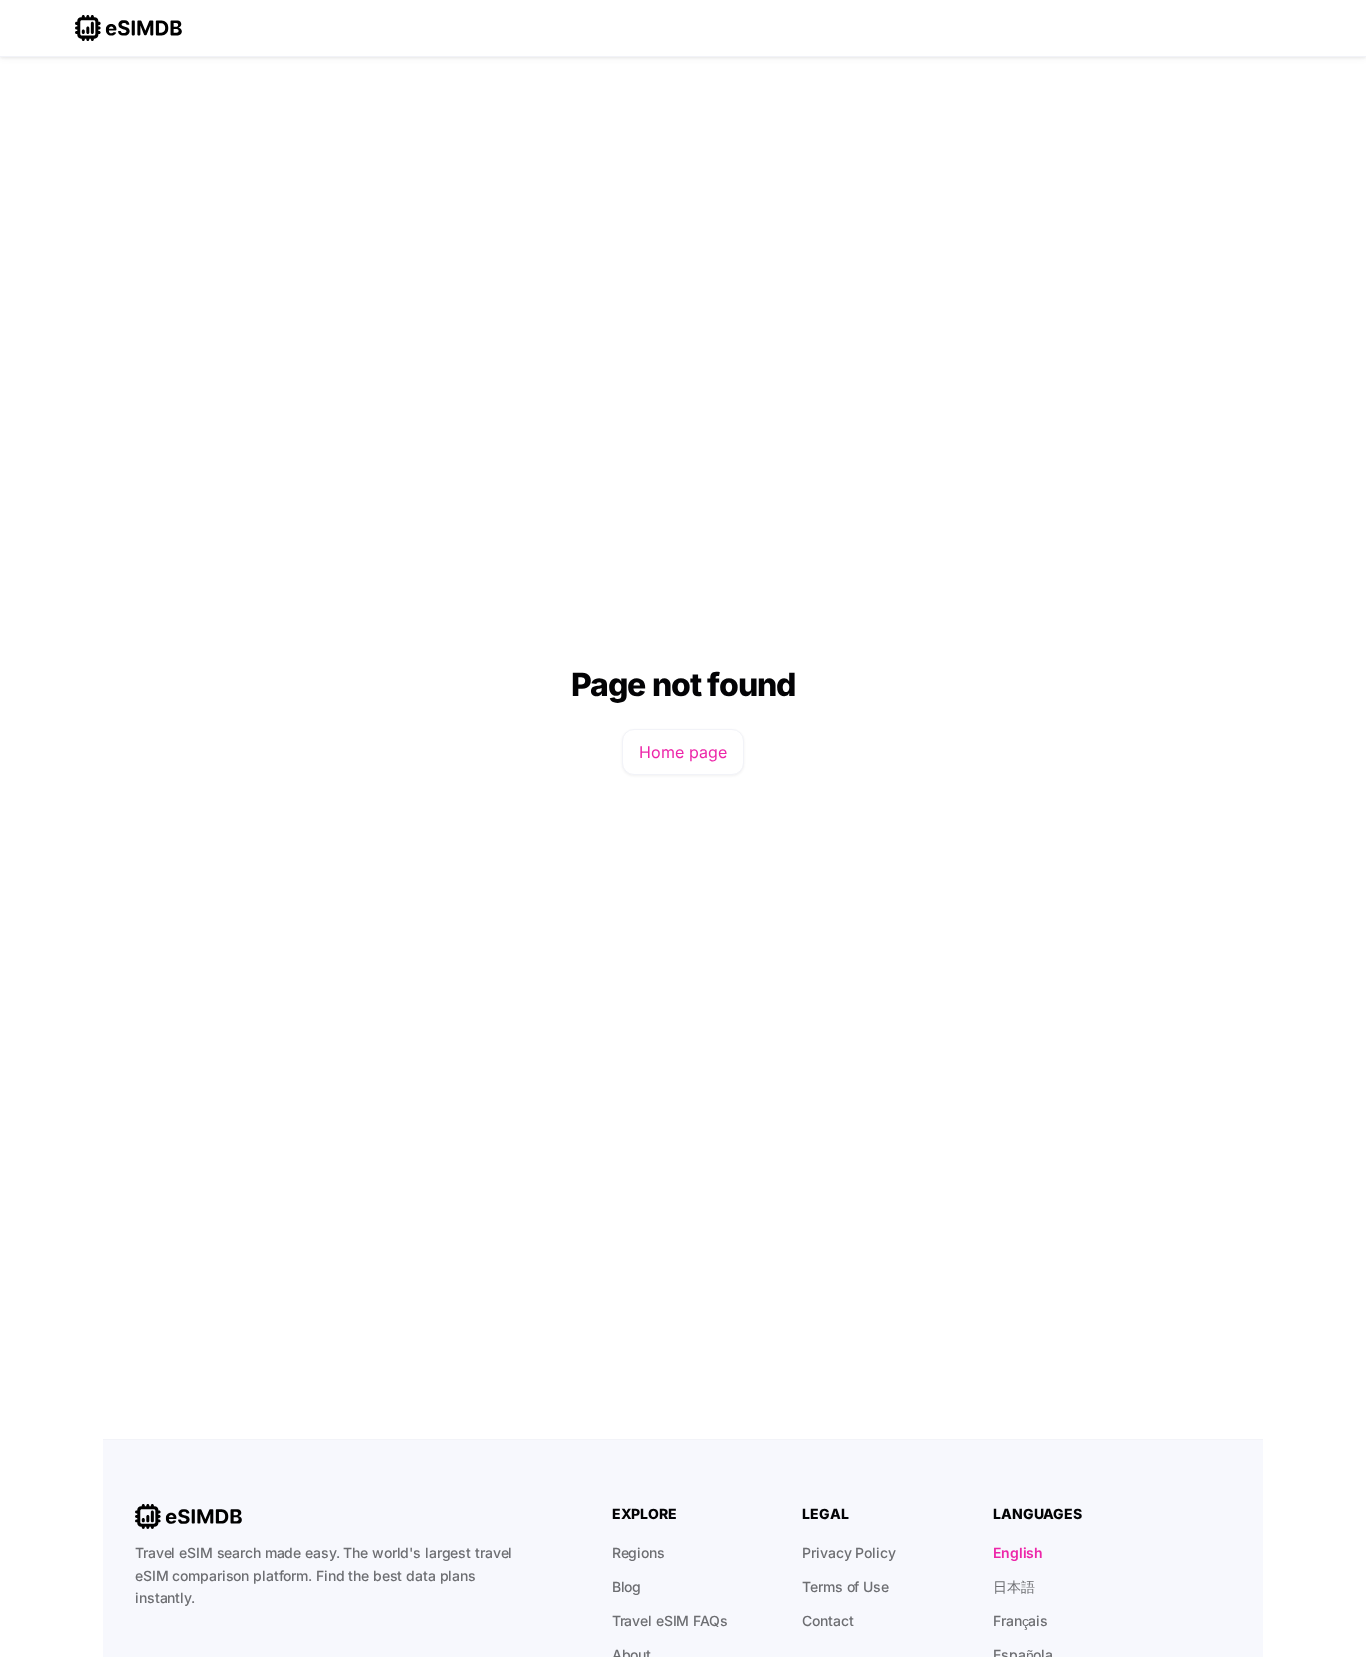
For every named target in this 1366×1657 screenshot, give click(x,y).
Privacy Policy (848, 1552)
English (1018, 1552)
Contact (827, 1620)
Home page (683, 752)
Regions (638, 1552)
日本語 (1014, 1586)
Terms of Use (845, 1586)
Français (1020, 1620)
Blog (627, 1586)
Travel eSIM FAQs (670, 1620)
